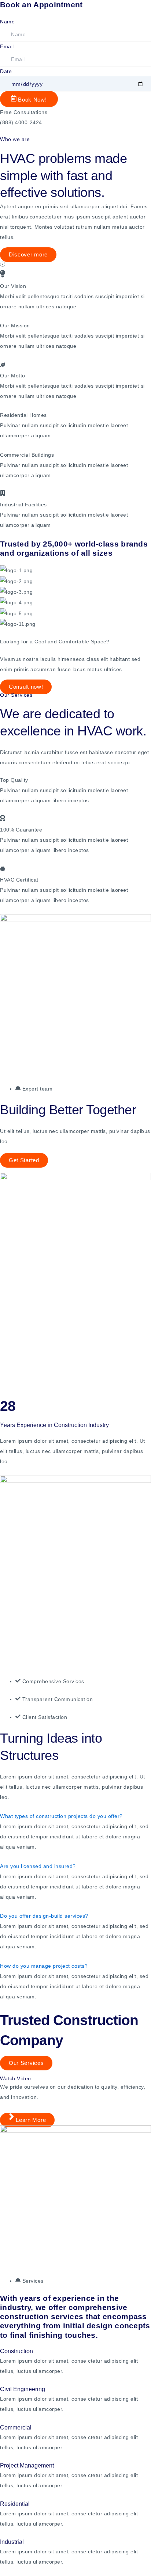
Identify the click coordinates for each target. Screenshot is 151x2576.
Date (6, 71)
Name (7, 22)
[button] (75, 265)
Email (7, 46)
